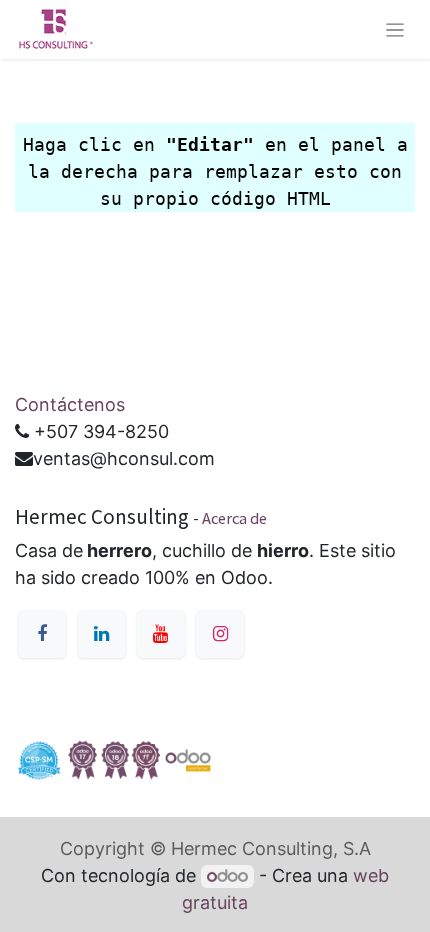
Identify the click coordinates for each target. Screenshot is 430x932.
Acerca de (234, 518)
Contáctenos (70, 404)
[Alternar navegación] (395, 30)
